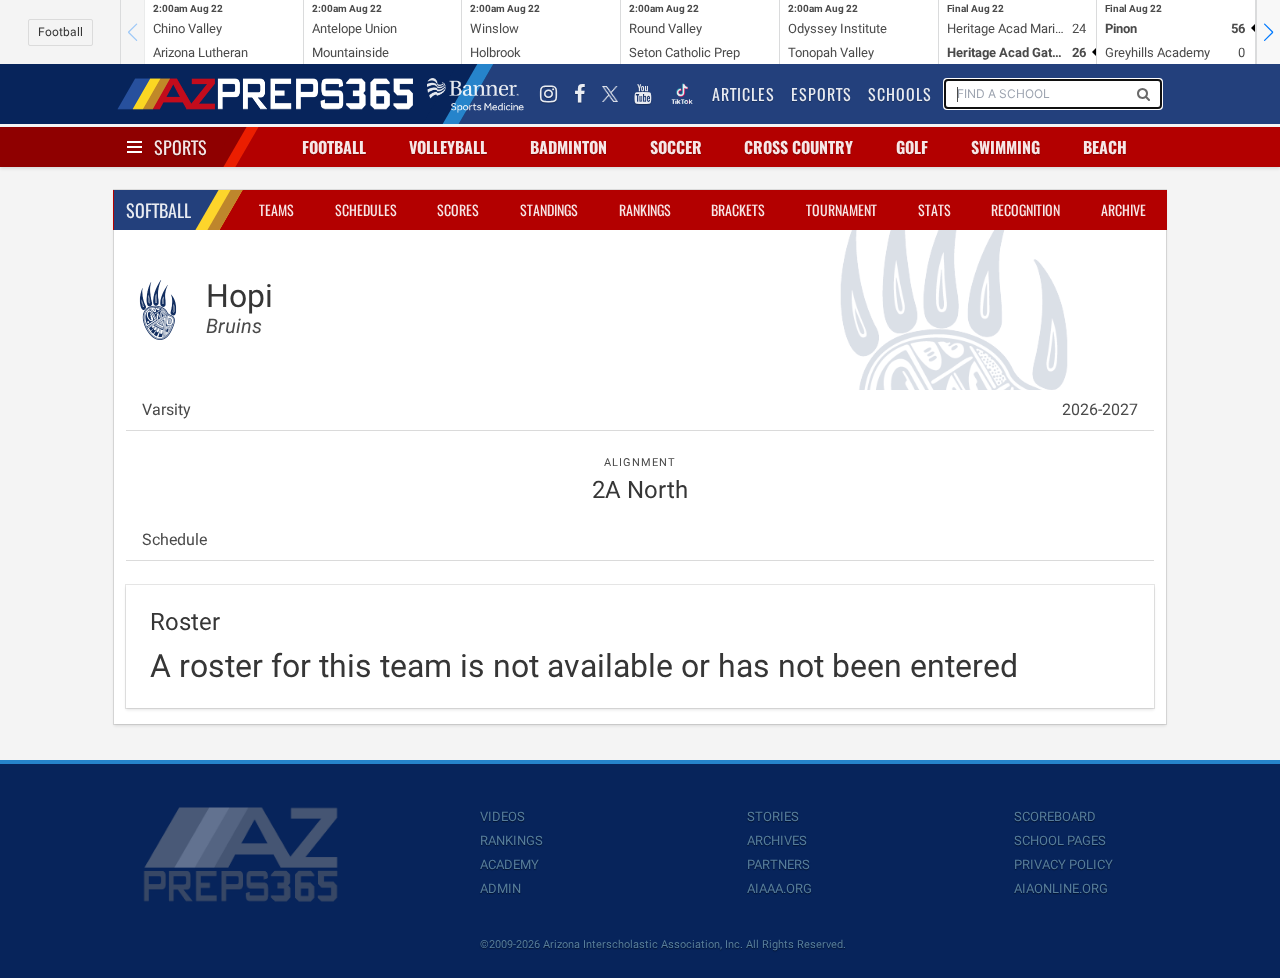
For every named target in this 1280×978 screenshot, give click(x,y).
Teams (276, 209)
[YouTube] (643, 94)
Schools (900, 94)
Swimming (1005, 147)
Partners (778, 864)
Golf (912, 147)
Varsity (166, 409)
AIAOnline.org (1061, 888)
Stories (773, 816)
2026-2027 (1100, 409)
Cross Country (798, 147)
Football (60, 32)
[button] (1268, 32)
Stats (934, 209)
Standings (549, 209)
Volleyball (448, 147)
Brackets (738, 209)
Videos (502, 816)
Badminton (568, 147)
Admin (500, 888)
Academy (509, 864)
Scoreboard (1055, 816)
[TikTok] (682, 94)
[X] (610, 94)
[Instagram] (549, 94)
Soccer (676, 147)
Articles (743, 94)
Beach (1105, 147)
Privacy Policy (1063, 864)
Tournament (841, 209)
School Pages (1060, 840)
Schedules (366, 209)
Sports (180, 147)
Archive (1123, 209)
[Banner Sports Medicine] (475, 94)
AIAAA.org (779, 888)
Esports (821, 94)
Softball (158, 210)
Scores (458, 209)
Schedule (174, 539)
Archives (777, 840)
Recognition (1025, 209)
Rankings (645, 209)
